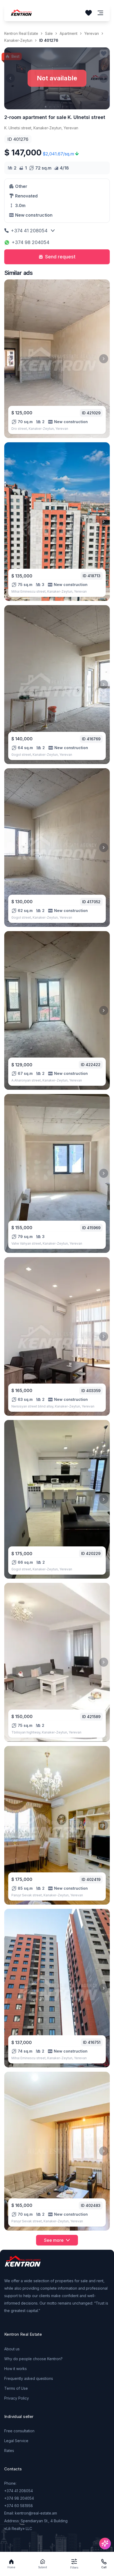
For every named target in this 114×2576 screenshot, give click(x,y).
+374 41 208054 (29, 231)
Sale (49, 33)
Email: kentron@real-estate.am (31, 2513)
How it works (16, 2369)
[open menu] (100, 13)
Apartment (69, 33)
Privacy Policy (17, 2398)
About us (12, 2349)
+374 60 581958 (19, 2506)
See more (54, 2240)
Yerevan (92, 33)
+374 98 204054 (30, 242)
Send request (60, 257)
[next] (104, 359)
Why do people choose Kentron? (33, 2359)
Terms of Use (16, 2388)
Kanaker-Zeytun (18, 40)
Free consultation (19, 2431)
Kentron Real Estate (21, 33)
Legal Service (16, 2441)
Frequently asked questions (29, 2378)
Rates (9, 2451)
